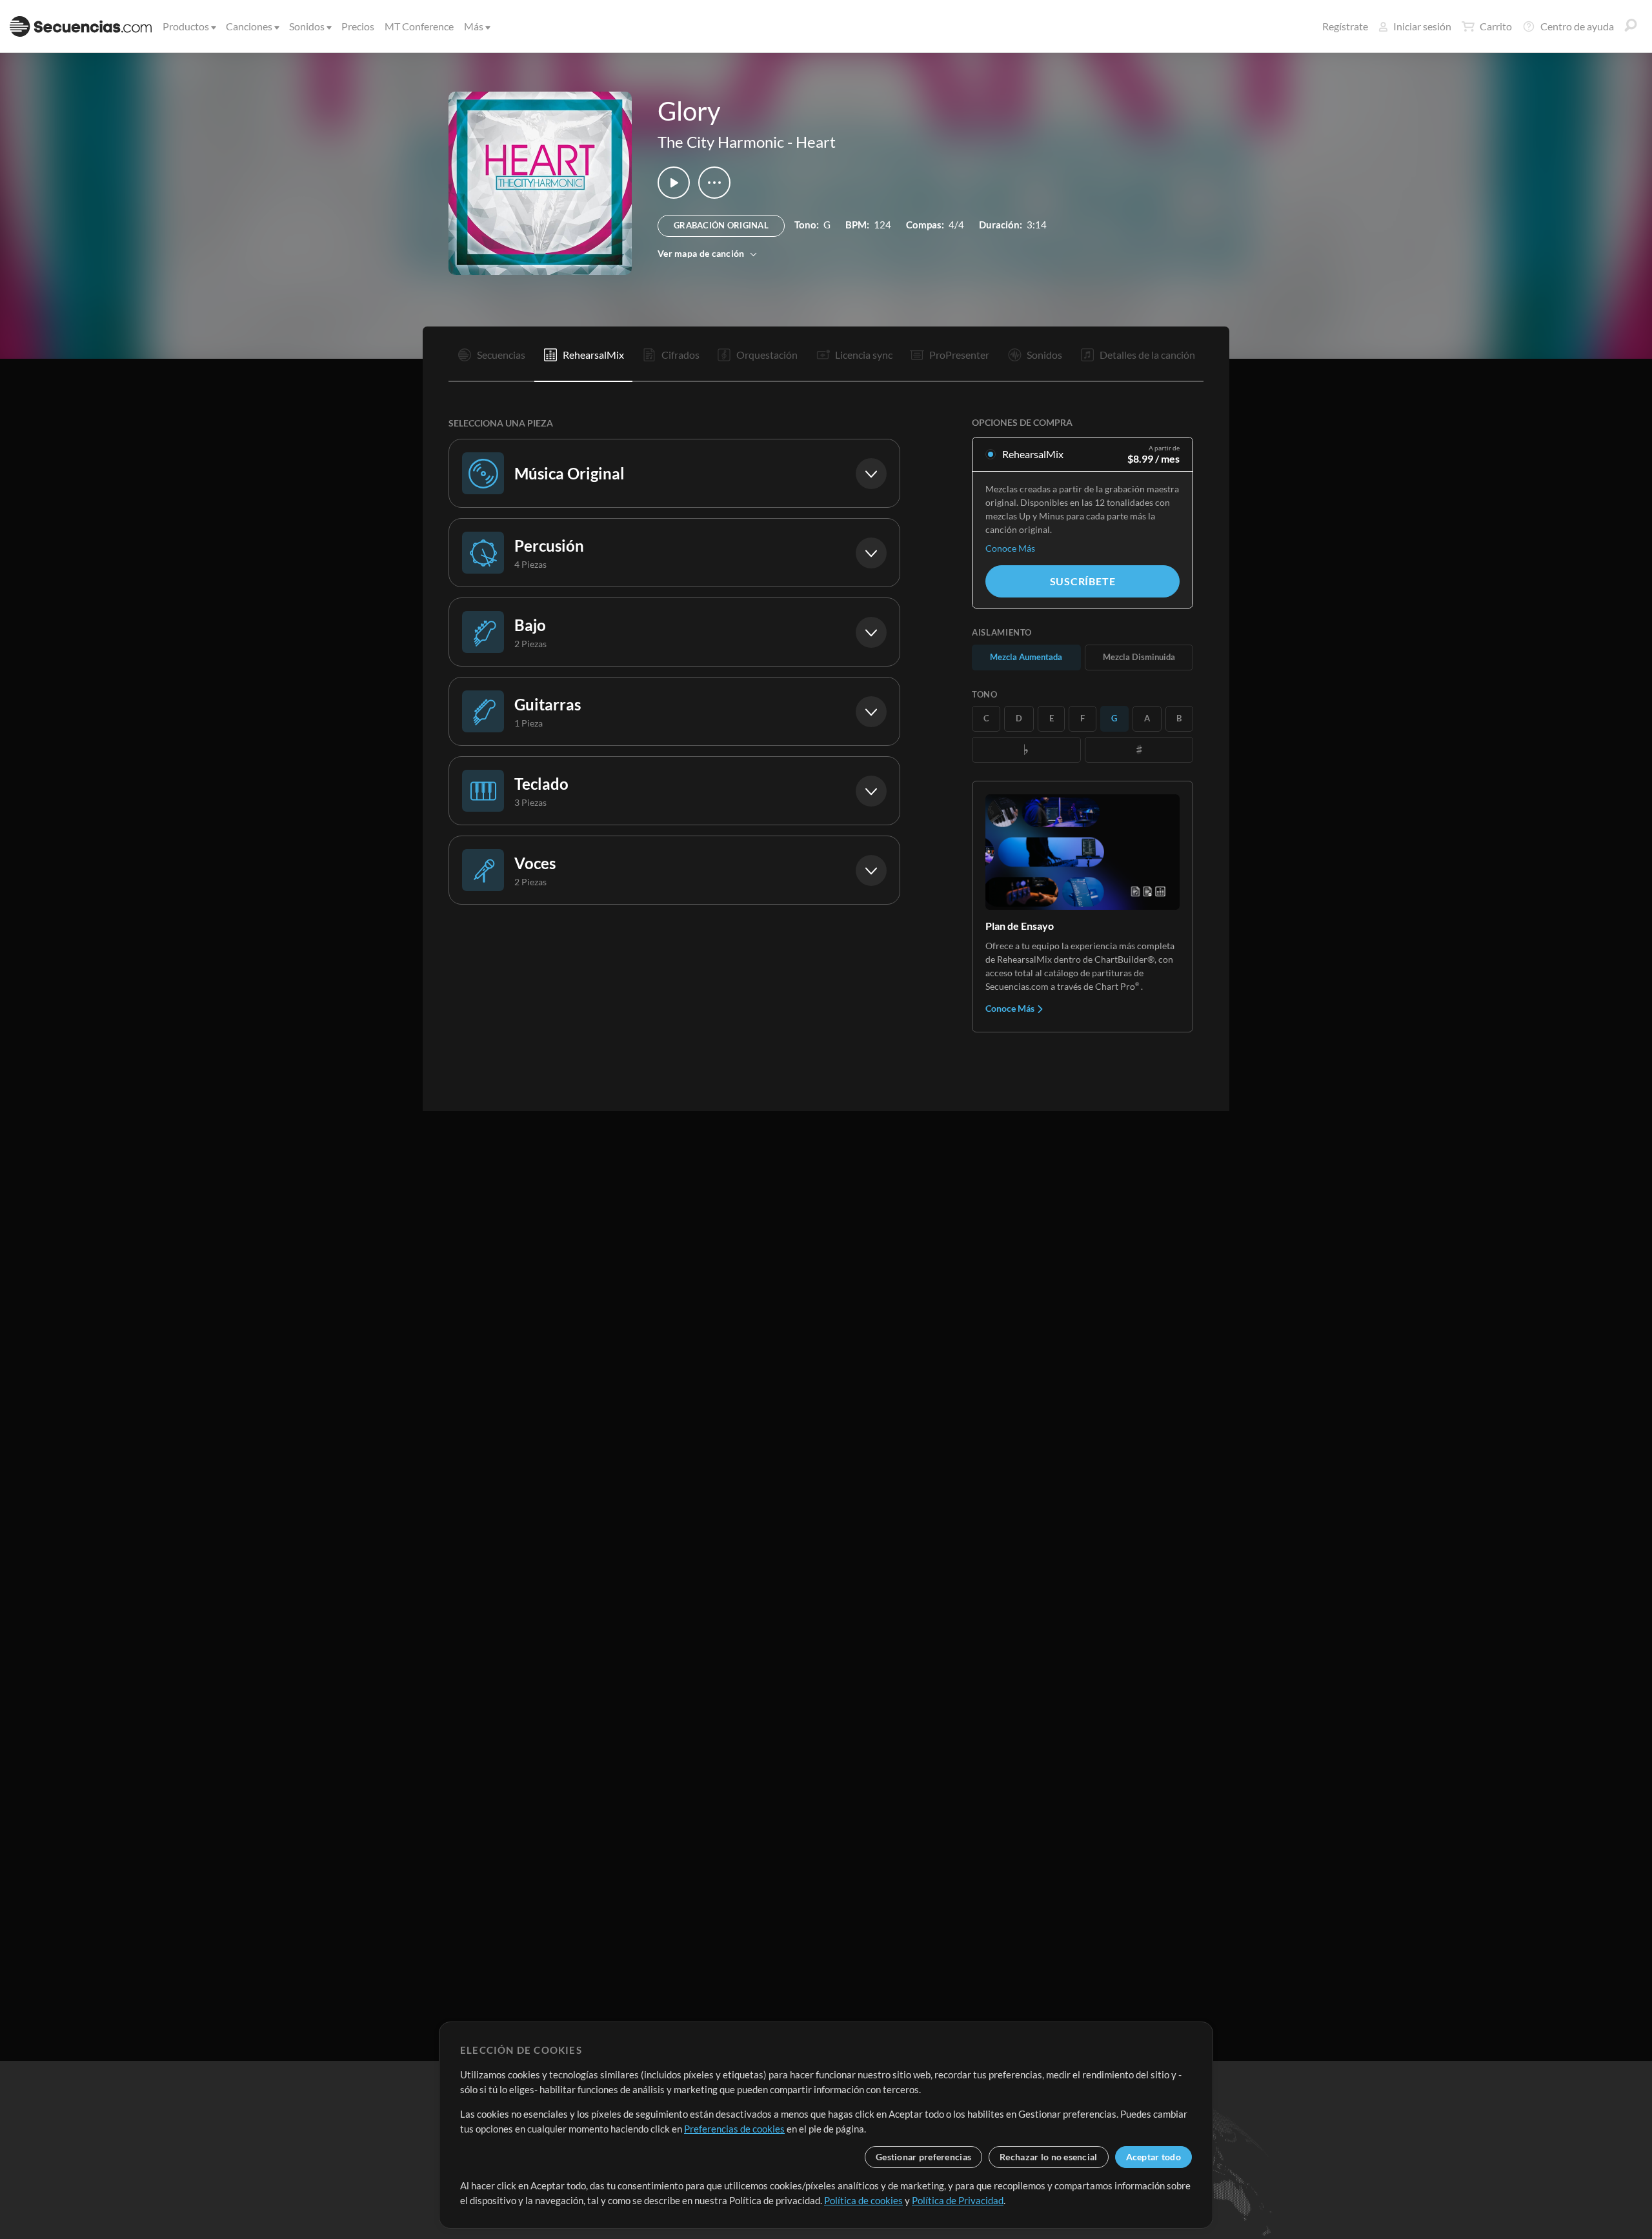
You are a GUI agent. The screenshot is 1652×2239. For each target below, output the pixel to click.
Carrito (1496, 26)
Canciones (249, 26)
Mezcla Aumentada (1026, 657)
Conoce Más (1010, 548)
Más (474, 26)
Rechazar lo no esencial (1048, 2157)
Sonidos (307, 26)
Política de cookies (863, 2200)
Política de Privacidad (958, 2200)
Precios (358, 26)
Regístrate (1345, 26)
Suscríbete (1083, 581)
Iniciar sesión (1422, 26)
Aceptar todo (1153, 2157)
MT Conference (419, 26)
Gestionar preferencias (923, 2157)
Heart (816, 142)
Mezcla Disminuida (1139, 657)
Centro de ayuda (1577, 26)
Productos (186, 26)
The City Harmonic (721, 142)
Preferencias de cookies (734, 2129)
